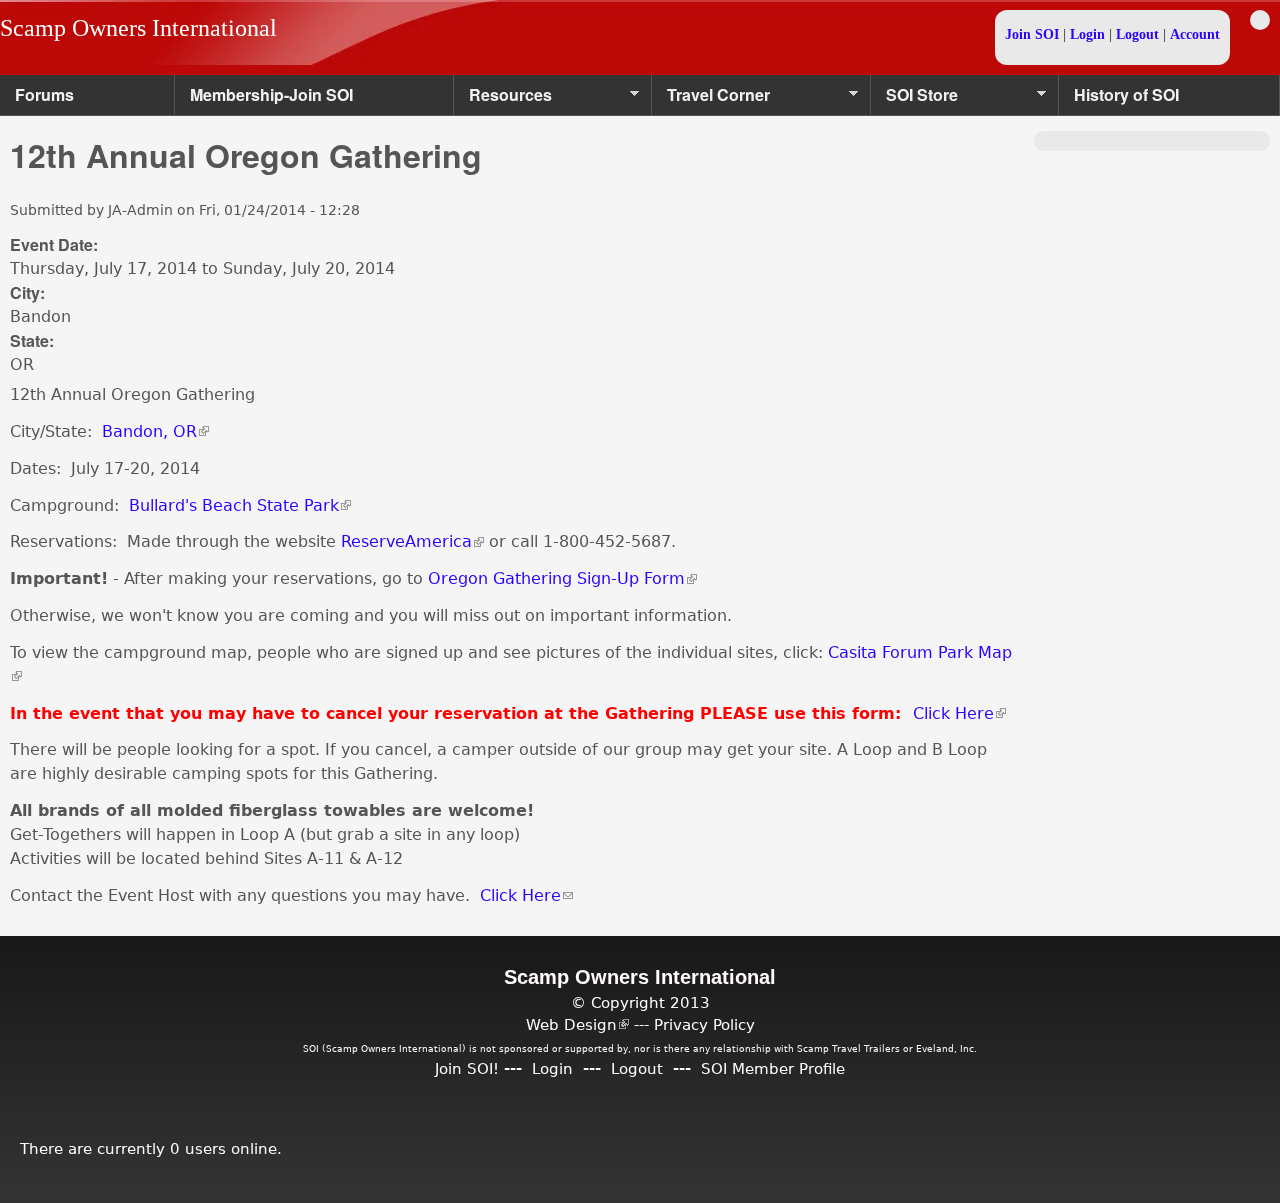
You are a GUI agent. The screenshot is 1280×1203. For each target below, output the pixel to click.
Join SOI (1032, 34)
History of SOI (1126, 94)
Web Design (577, 1024)
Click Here (959, 713)
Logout (1137, 34)
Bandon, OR (155, 431)
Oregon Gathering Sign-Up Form (562, 578)
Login (1087, 34)
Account (1195, 34)
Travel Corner (711, 99)
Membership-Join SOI (271, 94)
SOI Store (914, 99)
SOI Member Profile (773, 1068)
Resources (503, 99)
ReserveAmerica (412, 541)
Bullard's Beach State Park (240, 505)
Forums (44, 94)
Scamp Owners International (138, 28)
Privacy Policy (704, 1024)
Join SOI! (467, 1068)
